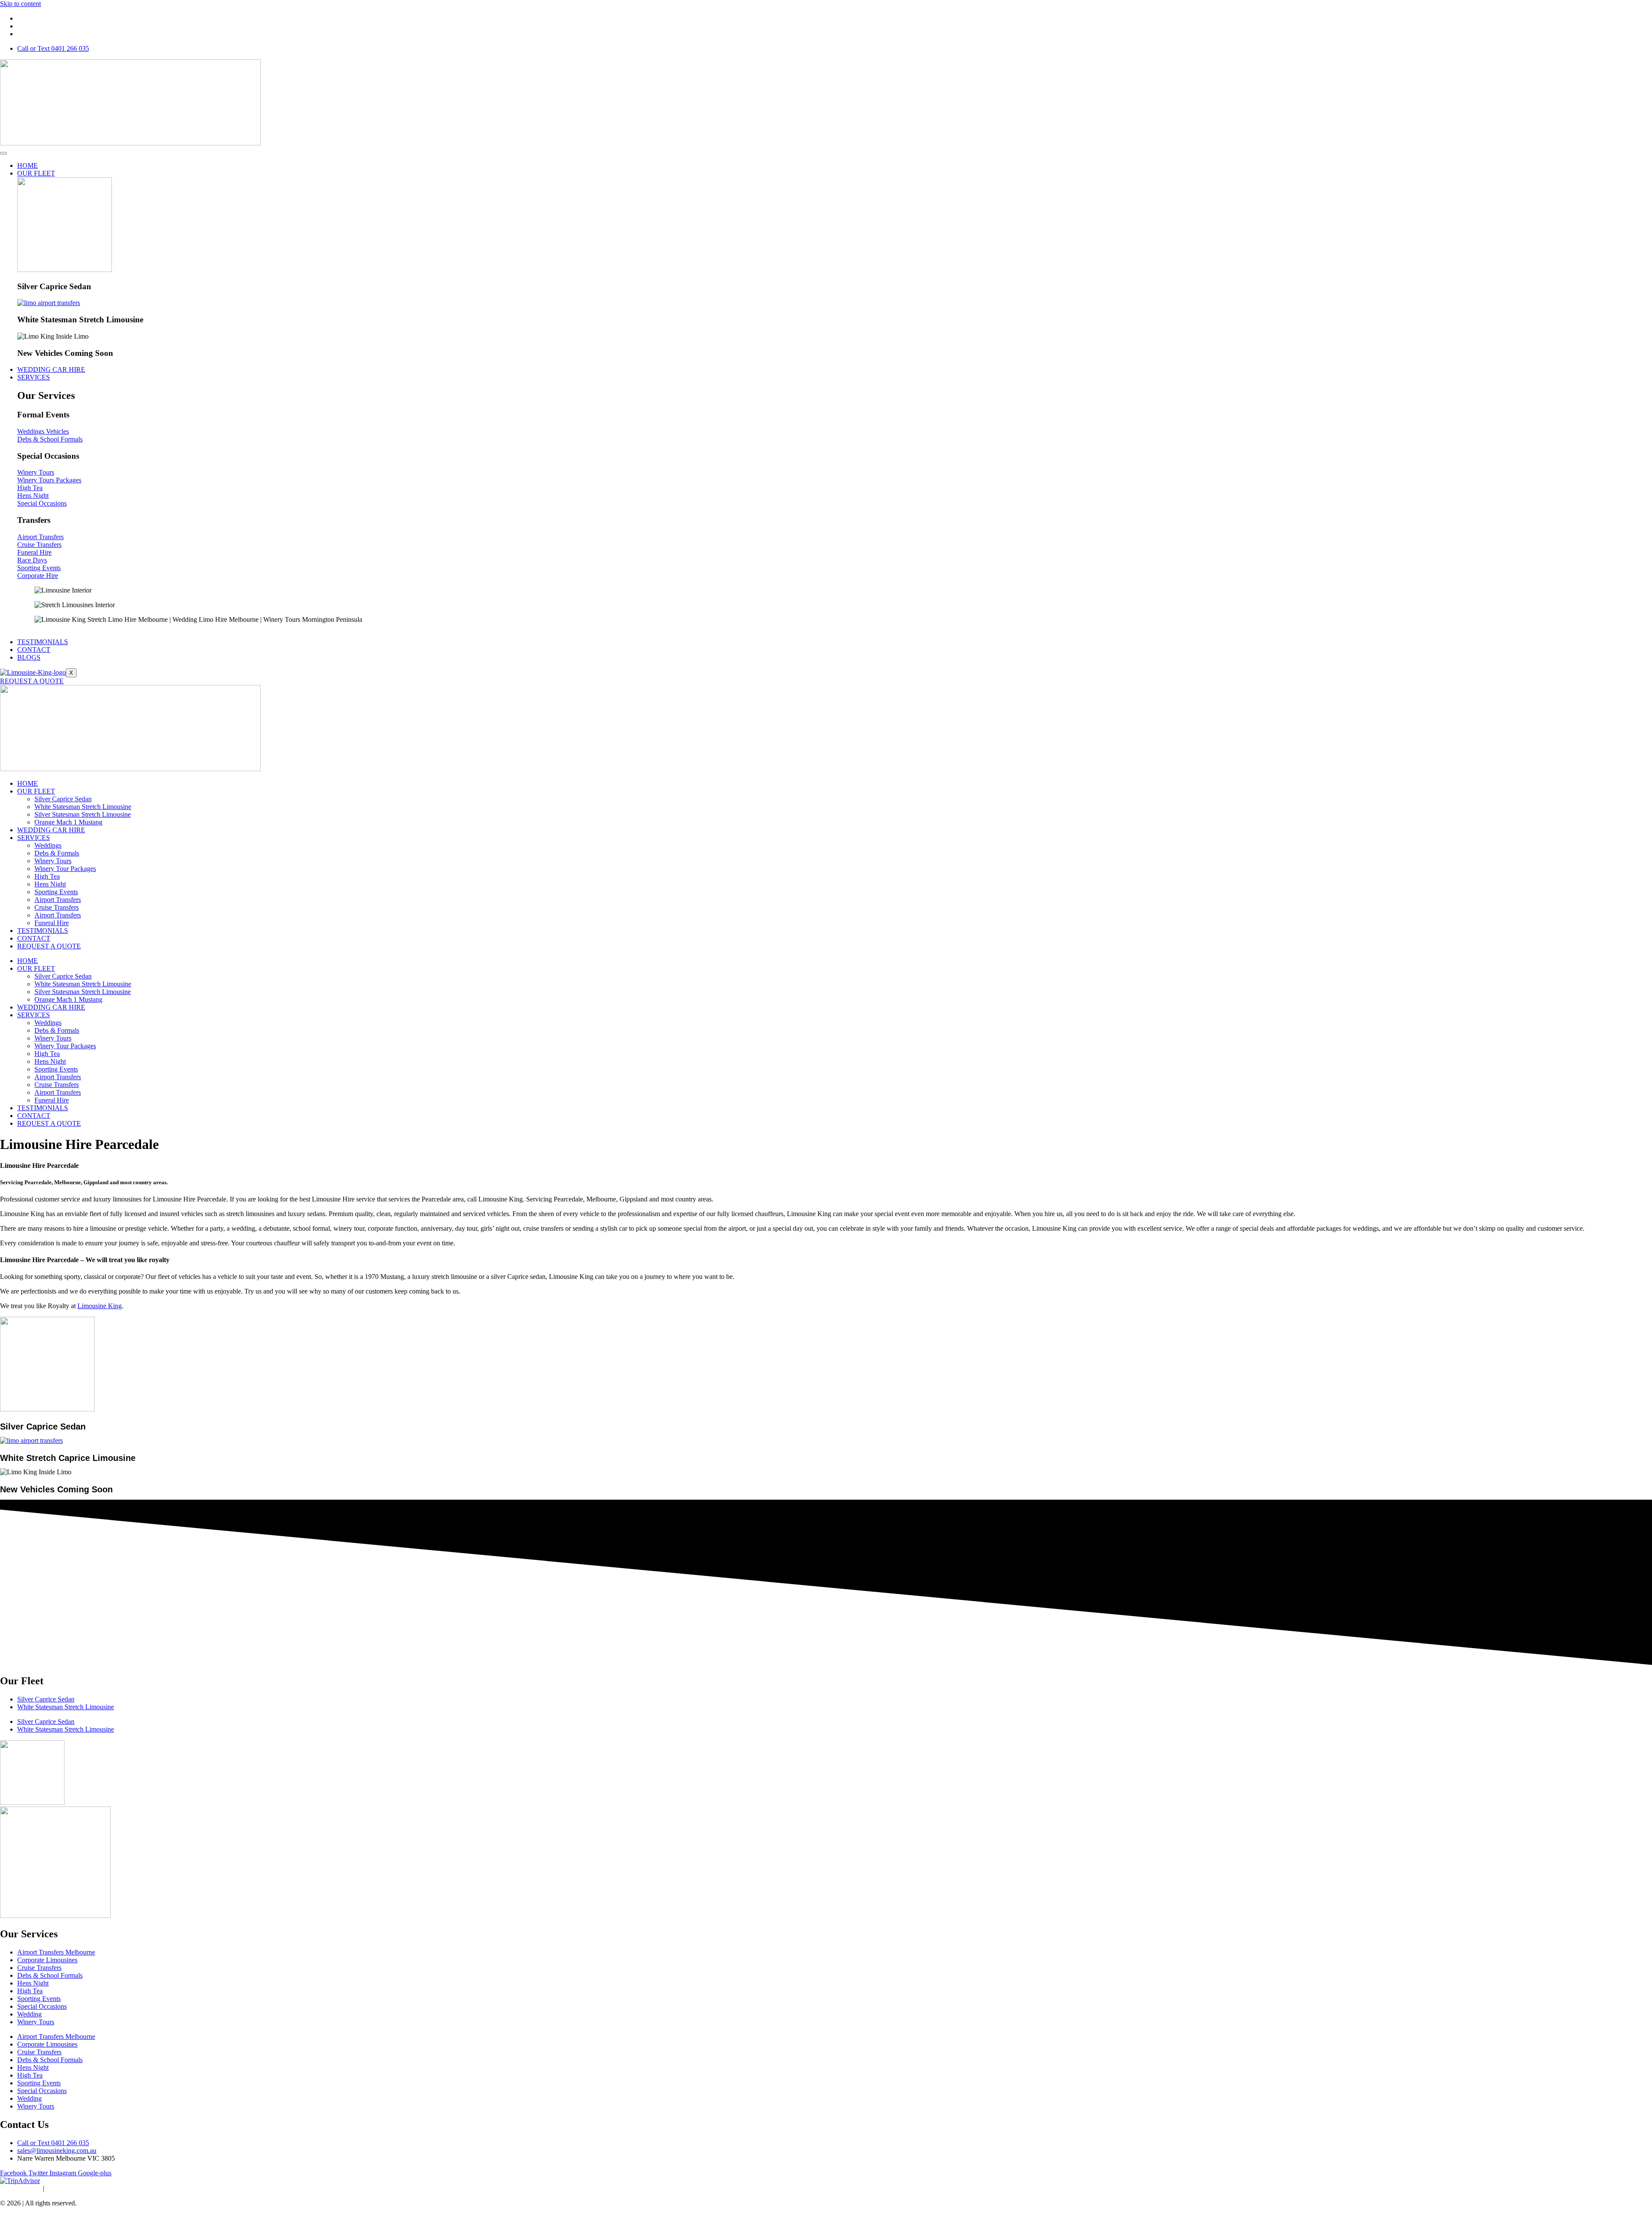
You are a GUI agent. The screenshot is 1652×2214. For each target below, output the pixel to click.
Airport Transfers (58, 900)
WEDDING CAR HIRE (51, 369)
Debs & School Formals (50, 1975)
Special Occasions (42, 2006)
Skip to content (20, 4)
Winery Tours (53, 861)
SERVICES (34, 377)
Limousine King (100, 1306)
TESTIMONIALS (43, 642)
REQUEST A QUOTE (32, 681)
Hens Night (50, 884)
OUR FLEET (36, 173)
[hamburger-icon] (3, 153)
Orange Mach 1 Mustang (68, 822)
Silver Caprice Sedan (63, 799)
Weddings (48, 845)
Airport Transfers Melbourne (56, 1952)
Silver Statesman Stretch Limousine (83, 814)
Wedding (29, 2014)
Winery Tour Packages (65, 869)
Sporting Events (56, 892)
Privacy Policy (20, 2188)
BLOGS (29, 657)
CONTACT (34, 650)
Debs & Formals (57, 853)
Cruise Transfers (57, 907)
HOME (28, 165)
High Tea (47, 876)
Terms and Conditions (78, 2188)
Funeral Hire (52, 923)
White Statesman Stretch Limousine (83, 807)
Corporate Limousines (47, 1960)
